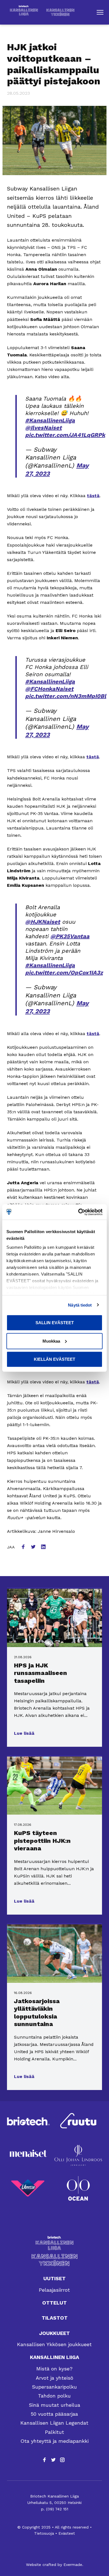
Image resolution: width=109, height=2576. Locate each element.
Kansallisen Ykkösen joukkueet (54, 2344)
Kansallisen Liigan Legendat (54, 2423)
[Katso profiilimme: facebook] (44, 2460)
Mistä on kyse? (54, 2369)
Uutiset (54, 2278)
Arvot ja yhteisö (54, 2378)
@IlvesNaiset (43, 428)
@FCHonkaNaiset (49, 689)
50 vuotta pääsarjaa (54, 2414)
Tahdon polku (54, 2396)
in (44, 1547)
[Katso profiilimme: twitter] (53, 2460)
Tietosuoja (44, 2533)
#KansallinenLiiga (50, 420)
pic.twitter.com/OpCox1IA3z (64, 973)
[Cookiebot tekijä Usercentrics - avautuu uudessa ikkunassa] (78, 1212)
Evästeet (67, 2533)
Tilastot (55, 2318)
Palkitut (54, 2432)
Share (24, 1547)
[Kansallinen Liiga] (54, 2243)
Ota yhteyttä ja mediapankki (54, 2441)
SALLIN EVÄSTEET (55, 1323)
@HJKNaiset (43, 922)
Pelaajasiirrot (54, 2290)
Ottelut (54, 2303)
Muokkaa (51, 1341)
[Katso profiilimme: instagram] (62, 2460)
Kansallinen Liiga (54, 2357)
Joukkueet (54, 2333)
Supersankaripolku (54, 2387)
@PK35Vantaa (70, 936)
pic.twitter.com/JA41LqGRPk (65, 435)
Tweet (34, 1547)
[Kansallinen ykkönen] (54, 2260)
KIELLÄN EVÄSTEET (54, 1359)
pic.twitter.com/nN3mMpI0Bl (66, 696)
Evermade (73, 2565)
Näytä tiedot (80, 1305)
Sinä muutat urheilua (54, 2405)
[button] (100, 12)
